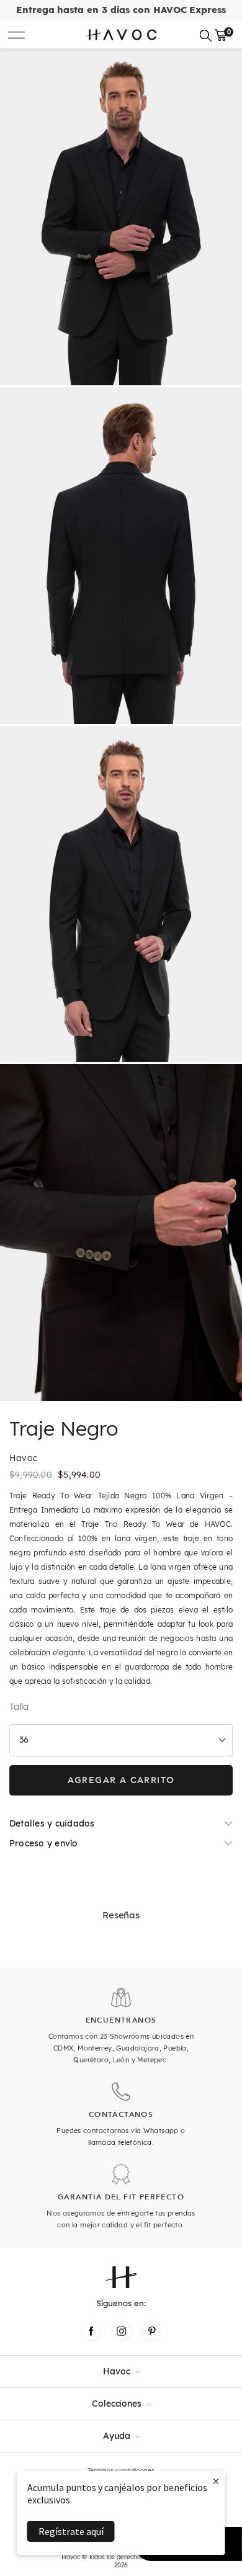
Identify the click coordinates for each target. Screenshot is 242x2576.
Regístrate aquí (71, 2531)
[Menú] (16, 34)
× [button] (216, 2481)
